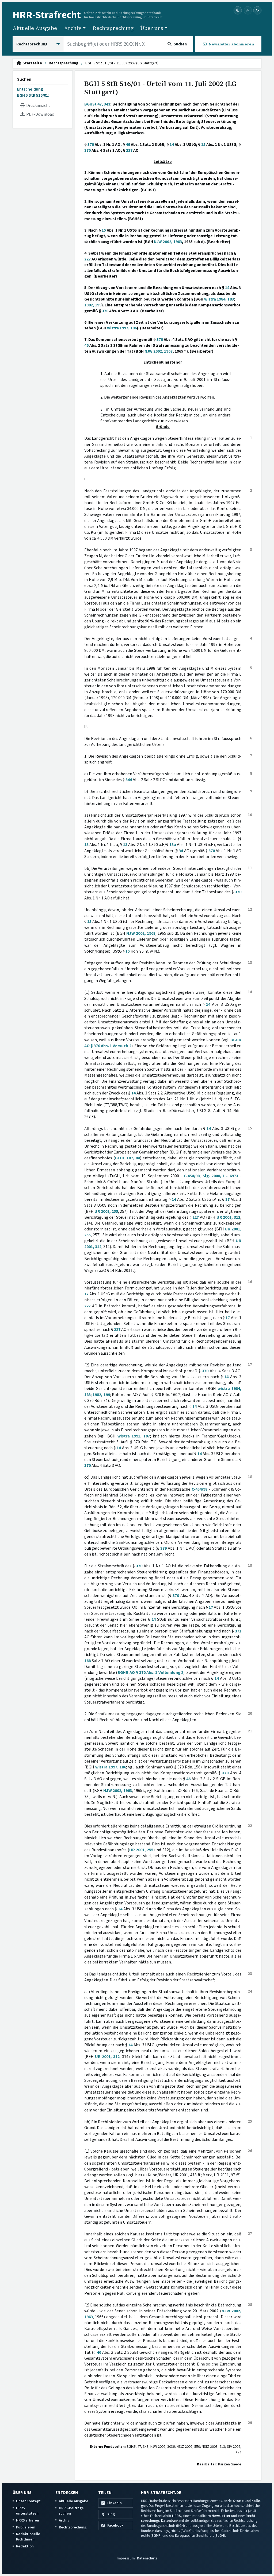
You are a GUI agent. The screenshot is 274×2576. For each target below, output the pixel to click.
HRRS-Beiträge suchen (71, 2511)
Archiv (64, 2520)
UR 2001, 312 (228, 1217)
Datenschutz (147, 2558)
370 (91, 145)
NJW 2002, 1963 (168, 242)
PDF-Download (39, 114)
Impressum (126, 2558)
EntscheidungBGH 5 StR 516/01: (33, 92)
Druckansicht (37, 106)
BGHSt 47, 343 (97, 104)
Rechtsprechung (113, 28)
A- (248, 10)
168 (87, 1661)
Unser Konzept (28, 2501)
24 (154, 1619)
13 (86, 845)
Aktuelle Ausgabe (35, 28)
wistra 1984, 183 (219, 299)
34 (181, 851)
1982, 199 (93, 305)
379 (163, 1548)
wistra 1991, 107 (134, 1436)
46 (128, 145)
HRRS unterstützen (27, 2511)
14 (172, 145)
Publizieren (26, 2527)
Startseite (31, 63)
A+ (257, 10)
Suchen (24, 79)
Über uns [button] (152, 28)
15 (203, 145)
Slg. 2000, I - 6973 (220, 1176)
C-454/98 (192, 1176)
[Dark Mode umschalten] (238, 11)
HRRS (176, 2516)
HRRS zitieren (28, 2520)
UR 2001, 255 (106, 1211)
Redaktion (25, 2546)
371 (238, 1631)
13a (173, 845)
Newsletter (221, 2516)
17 (227, 1199)
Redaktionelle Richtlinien (28, 2537)
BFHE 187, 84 (128, 1158)
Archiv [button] (73, 28)
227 (129, 150)
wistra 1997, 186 (122, 328)
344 (129, 780)
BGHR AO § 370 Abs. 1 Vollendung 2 (150, 1673)
